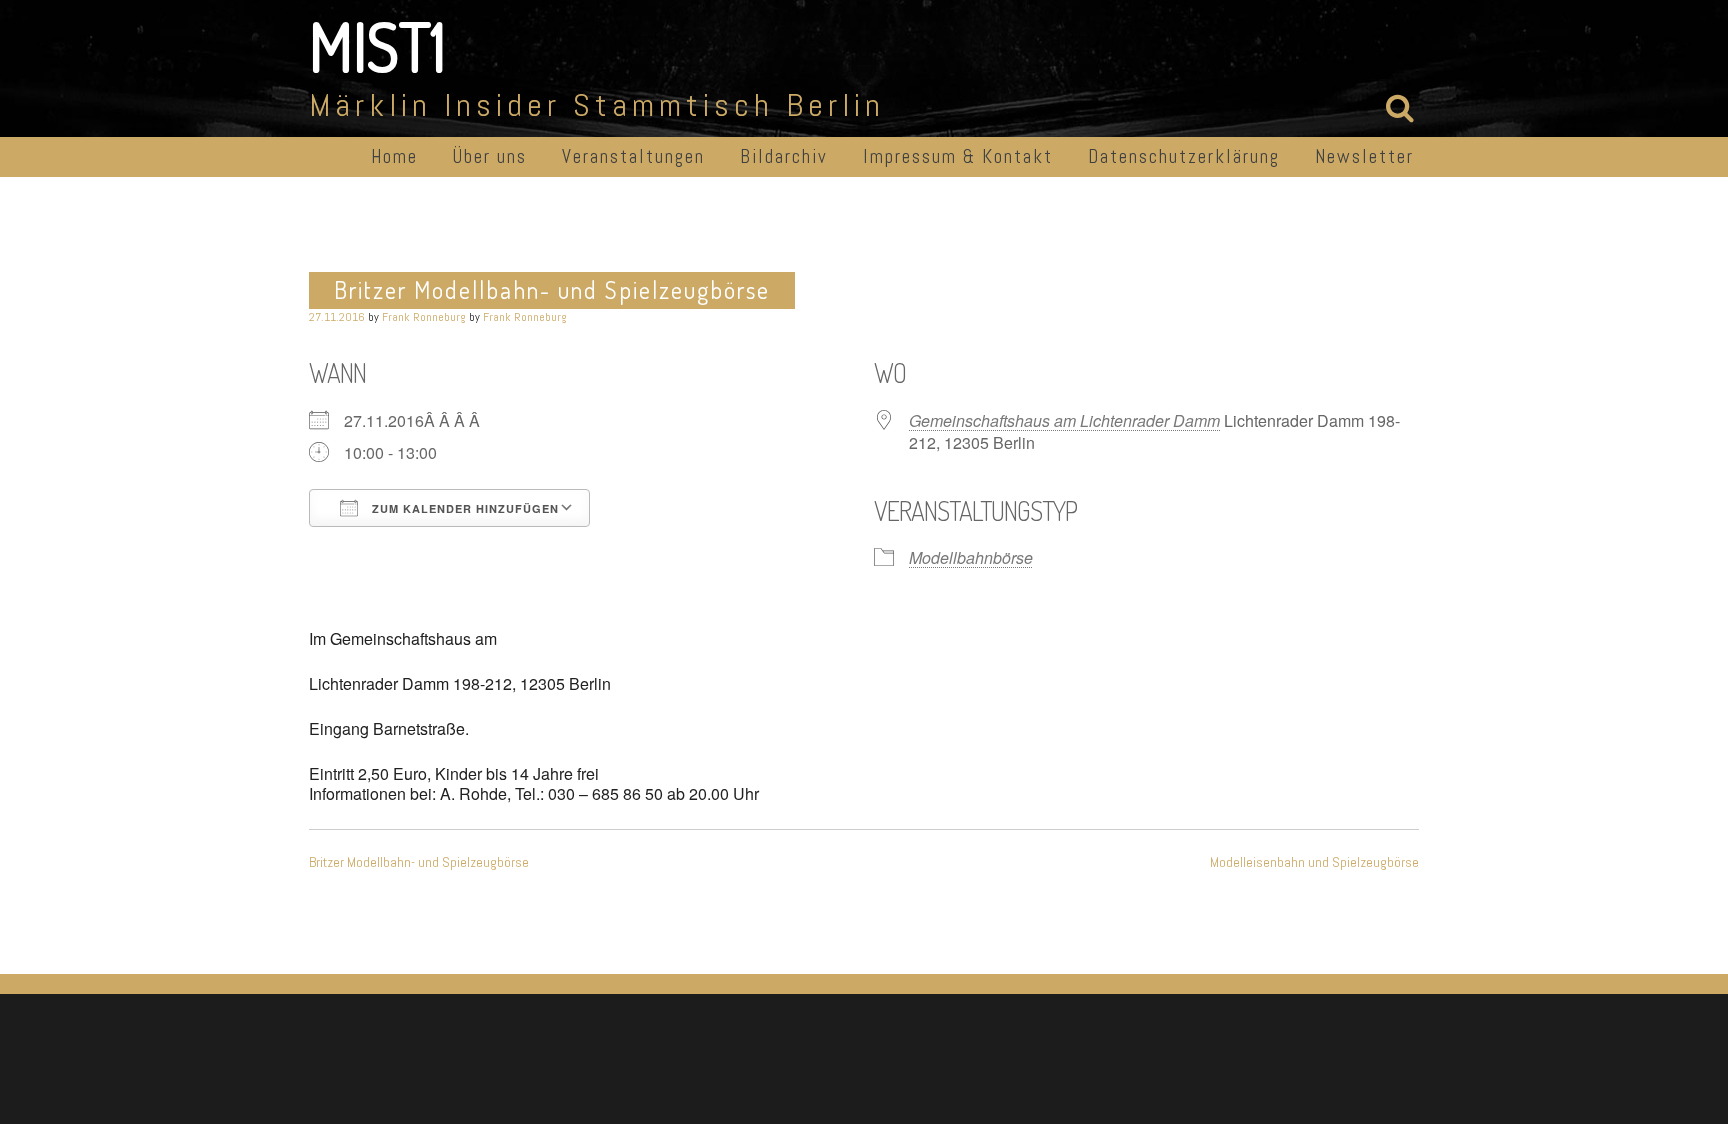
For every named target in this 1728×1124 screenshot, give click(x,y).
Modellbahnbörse (971, 557)
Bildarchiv (784, 156)
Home (394, 156)
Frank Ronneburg (424, 317)
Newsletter (1364, 156)
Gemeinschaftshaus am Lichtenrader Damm (1064, 420)
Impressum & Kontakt (958, 156)
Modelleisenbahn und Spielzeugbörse (1314, 862)
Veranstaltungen (633, 156)
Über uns (490, 156)
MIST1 (377, 46)
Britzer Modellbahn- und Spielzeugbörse (419, 862)
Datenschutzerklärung (1184, 156)
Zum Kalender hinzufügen (463, 508)
